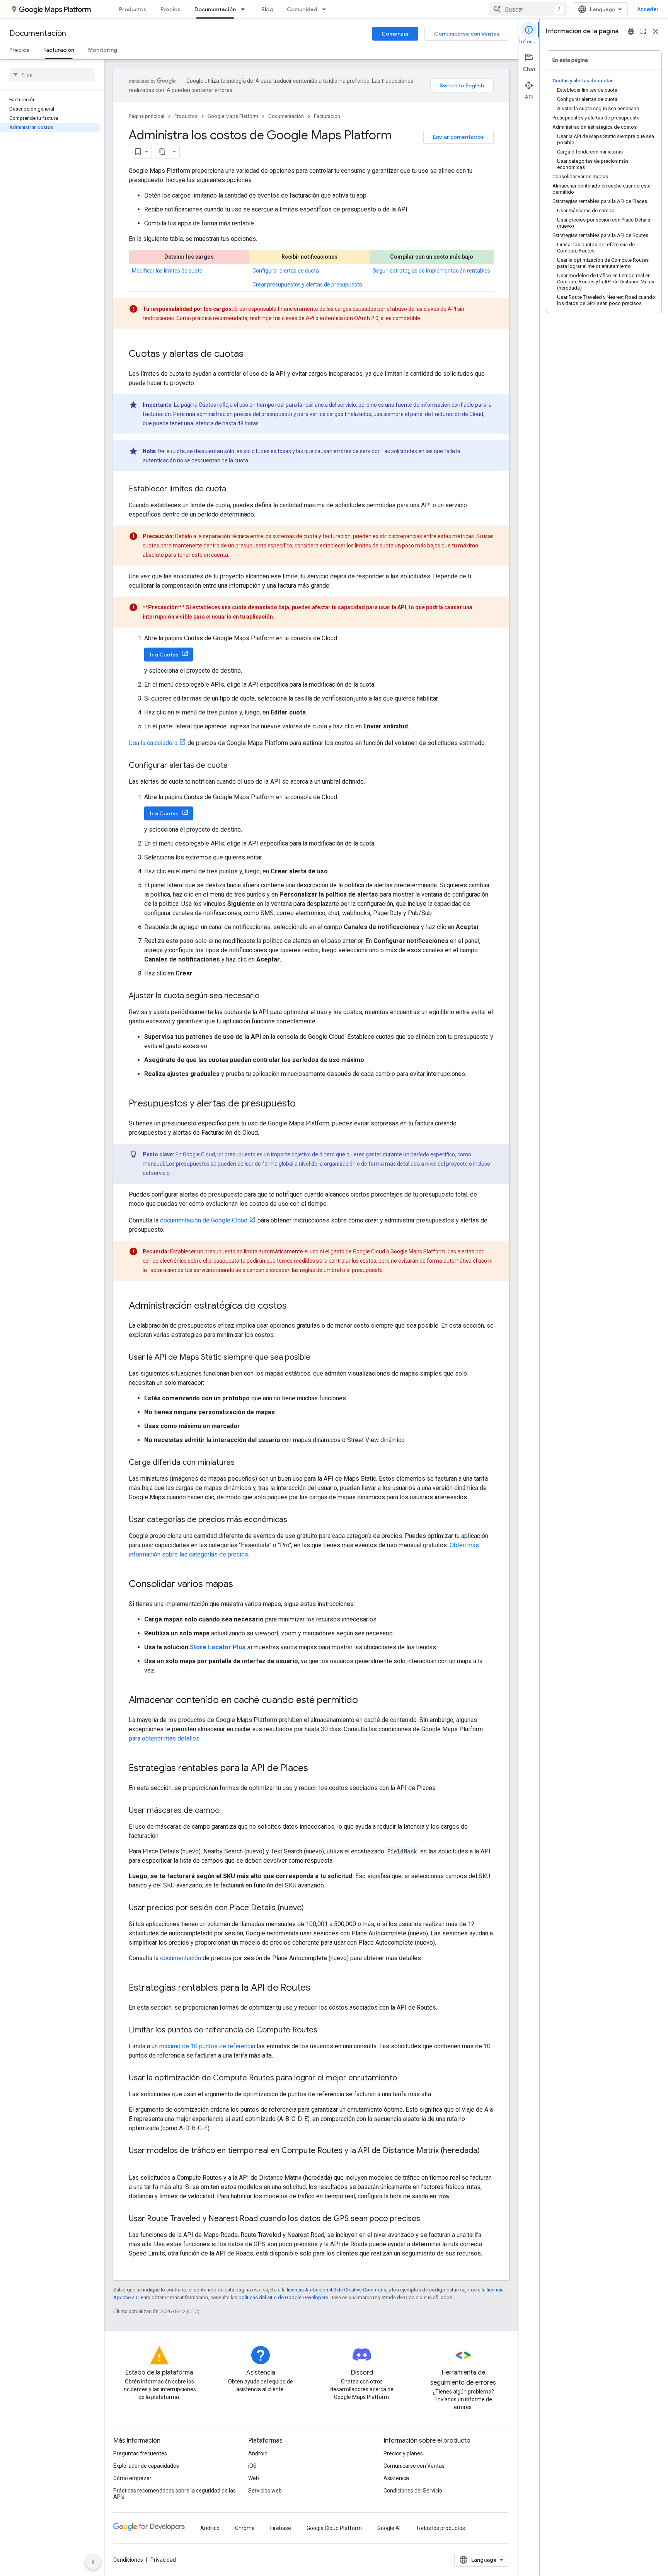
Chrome (245, 2528)
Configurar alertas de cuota (286, 271)
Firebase (281, 2528)
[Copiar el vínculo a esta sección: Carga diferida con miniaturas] (242, 1463)
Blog (267, 9)
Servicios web (265, 2491)
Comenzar (395, 34)
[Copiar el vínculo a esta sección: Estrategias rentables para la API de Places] (316, 1769)
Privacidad (163, 2560)
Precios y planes (403, 2453)
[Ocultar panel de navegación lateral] (93, 2562)
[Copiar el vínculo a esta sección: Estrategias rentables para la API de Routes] (318, 1988)
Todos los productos (441, 2528)
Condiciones (128, 2560)
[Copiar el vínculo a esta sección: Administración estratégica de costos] (295, 1306)
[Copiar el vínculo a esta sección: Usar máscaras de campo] (227, 1811)
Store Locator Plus (218, 1647)
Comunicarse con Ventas (467, 34)
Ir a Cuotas (164, 655)
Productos (133, 9)
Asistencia (396, 2478)
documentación (181, 1958)
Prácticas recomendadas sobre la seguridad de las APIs (175, 2494)
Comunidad (302, 9)
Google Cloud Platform (334, 2528)
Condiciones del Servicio (413, 2491)
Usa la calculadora (153, 743)
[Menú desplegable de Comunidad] (326, 9)
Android (258, 2453)
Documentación (215, 9)
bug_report (631, 31)
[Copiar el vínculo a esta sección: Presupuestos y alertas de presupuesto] (303, 1104)
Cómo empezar (132, 2478)
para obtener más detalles (164, 1738)
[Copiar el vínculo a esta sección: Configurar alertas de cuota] (235, 766)
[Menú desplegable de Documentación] (245, 9)
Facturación (59, 50)
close (656, 31)
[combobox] (528, 9)
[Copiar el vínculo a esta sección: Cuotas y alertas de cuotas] (251, 355)
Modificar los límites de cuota (167, 271)
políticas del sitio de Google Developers (283, 2297)
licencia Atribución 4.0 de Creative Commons (337, 2290)
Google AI (389, 2528)
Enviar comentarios (458, 137)
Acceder (648, 9)
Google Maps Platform (233, 116)
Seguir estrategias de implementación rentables (431, 271)
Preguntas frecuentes (140, 2453)
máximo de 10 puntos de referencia (207, 2046)
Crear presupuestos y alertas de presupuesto (307, 285)
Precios (170, 9)
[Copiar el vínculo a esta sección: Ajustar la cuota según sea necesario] (267, 996)
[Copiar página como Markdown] (162, 152)
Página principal (147, 116)
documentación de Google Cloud (204, 1220)
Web (254, 2478)
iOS (252, 2466)
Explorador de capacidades (146, 2466)
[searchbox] (52, 75)
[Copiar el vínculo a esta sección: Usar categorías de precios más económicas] (295, 1520)
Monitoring (103, 50)
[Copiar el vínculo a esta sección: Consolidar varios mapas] (241, 1585)
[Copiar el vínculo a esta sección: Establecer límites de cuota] (234, 489)
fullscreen (643, 31)
